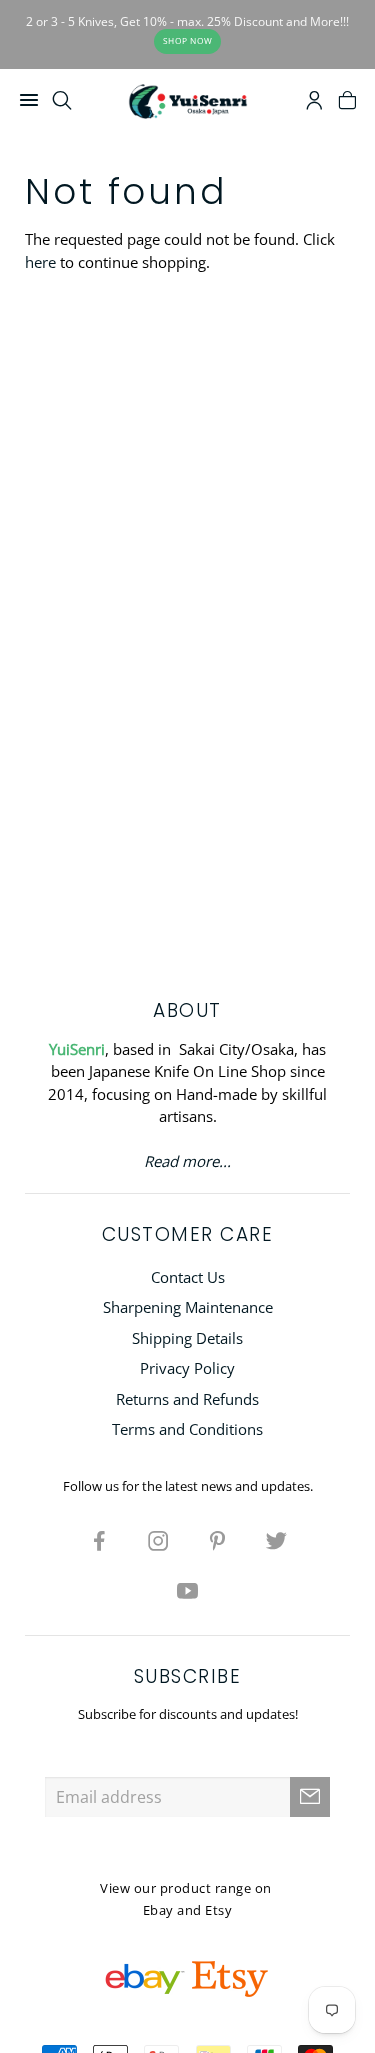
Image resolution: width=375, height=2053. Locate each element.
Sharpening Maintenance (188, 1307)
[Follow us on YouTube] (188, 1590)
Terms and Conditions (187, 1429)
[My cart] (347, 103)
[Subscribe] (310, 1797)
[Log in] (314, 103)
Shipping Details (187, 1338)
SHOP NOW (188, 40)
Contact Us (188, 1277)
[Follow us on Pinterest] (217, 1540)
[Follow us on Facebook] (99, 1540)
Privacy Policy (187, 1368)
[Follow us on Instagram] (158, 1540)
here (40, 262)
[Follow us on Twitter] (276, 1540)
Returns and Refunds (187, 1399)
